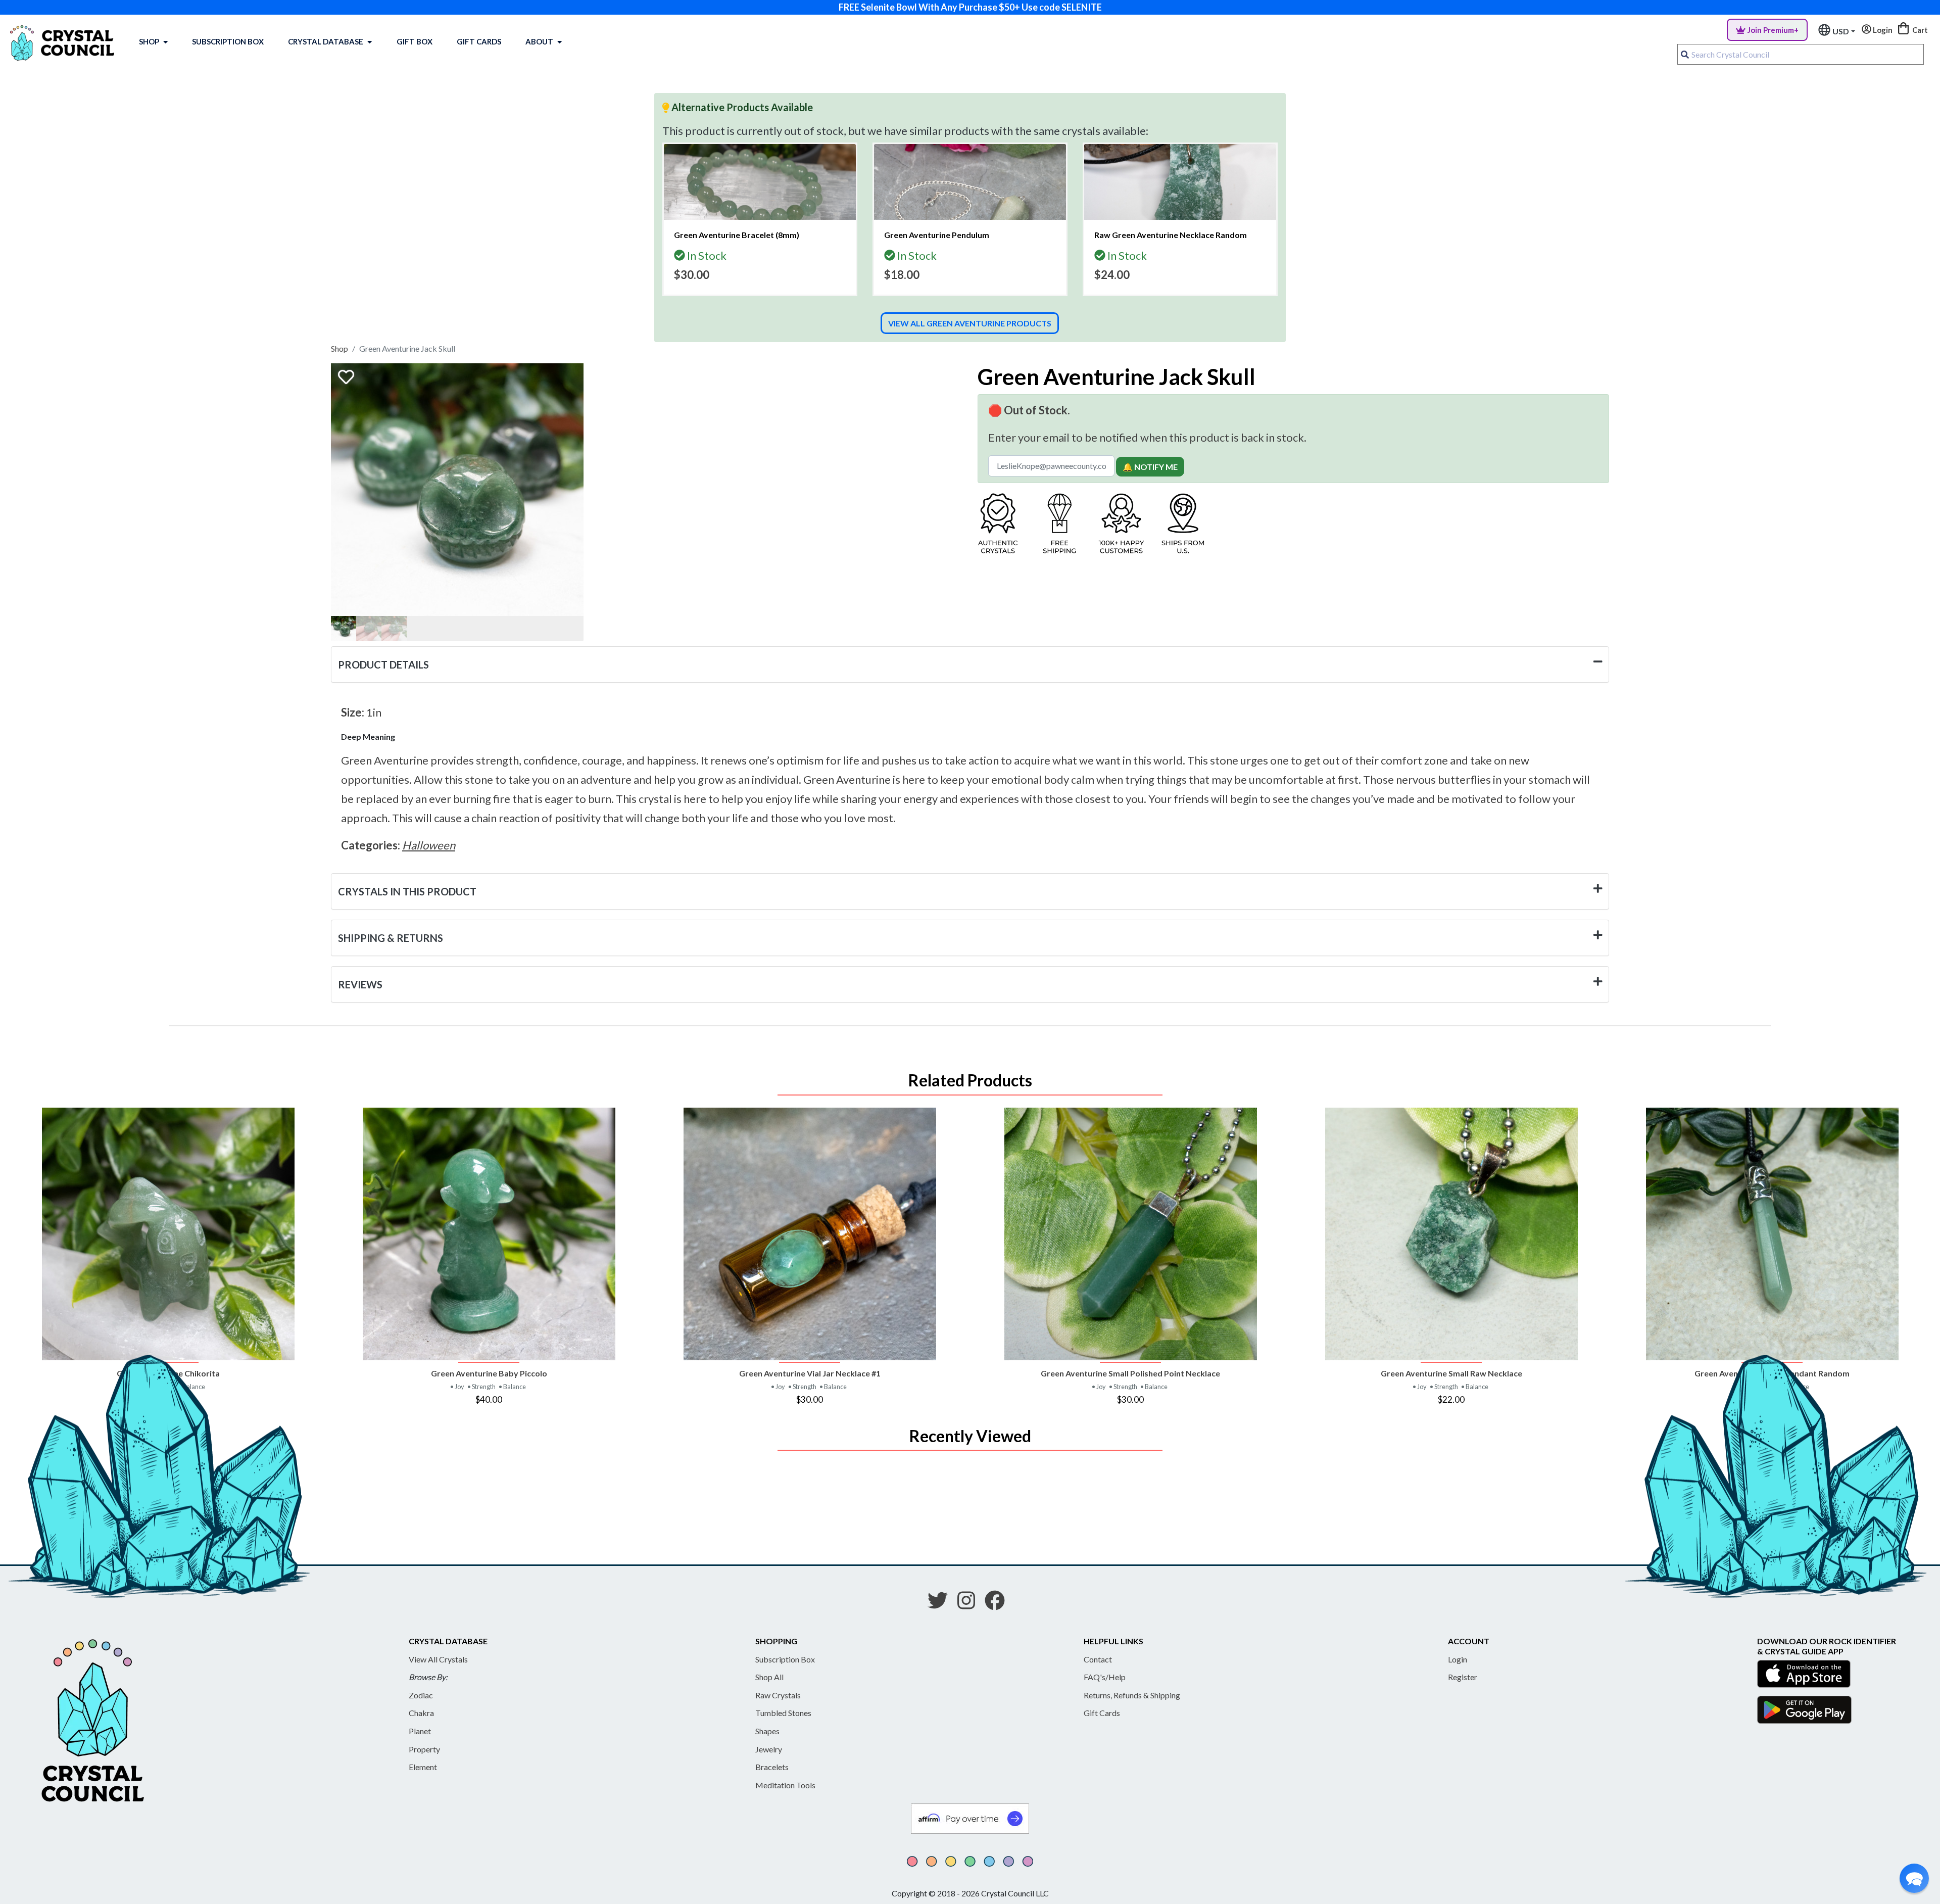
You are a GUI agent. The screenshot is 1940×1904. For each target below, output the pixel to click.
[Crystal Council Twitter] (942, 1604)
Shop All (769, 1677)
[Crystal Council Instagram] (970, 1604)
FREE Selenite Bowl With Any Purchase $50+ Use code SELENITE (970, 7)
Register (1463, 1677)
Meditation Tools (785, 1785)
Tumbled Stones (783, 1713)
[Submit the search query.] (1685, 55)
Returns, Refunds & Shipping (1132, 1695)
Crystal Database (326, 41)
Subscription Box (228, 41)
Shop (149, 41)
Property (424, 1749)
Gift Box (415, 41)
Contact (1098, 1659)
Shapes (767, 1731)
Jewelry (769, 1749)
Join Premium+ (1773, 30)
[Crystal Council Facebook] (999, 1604)
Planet (420, 1731)
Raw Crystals (778, 1695)
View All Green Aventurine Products (970, 323)
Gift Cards (479, 41)
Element (423, 1767)
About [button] (539, 41)
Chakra (421, 1713)
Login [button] (1882, 30)
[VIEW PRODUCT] (168, 1234)
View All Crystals (438, 1659)
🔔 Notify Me (1150, 467)
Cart (1919, 30)
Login (1458, 1659)
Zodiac (421, 1695)
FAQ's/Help (1105, 1677)
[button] (1914, 1878)
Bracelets (772, 1767)
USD (1841, 31)
